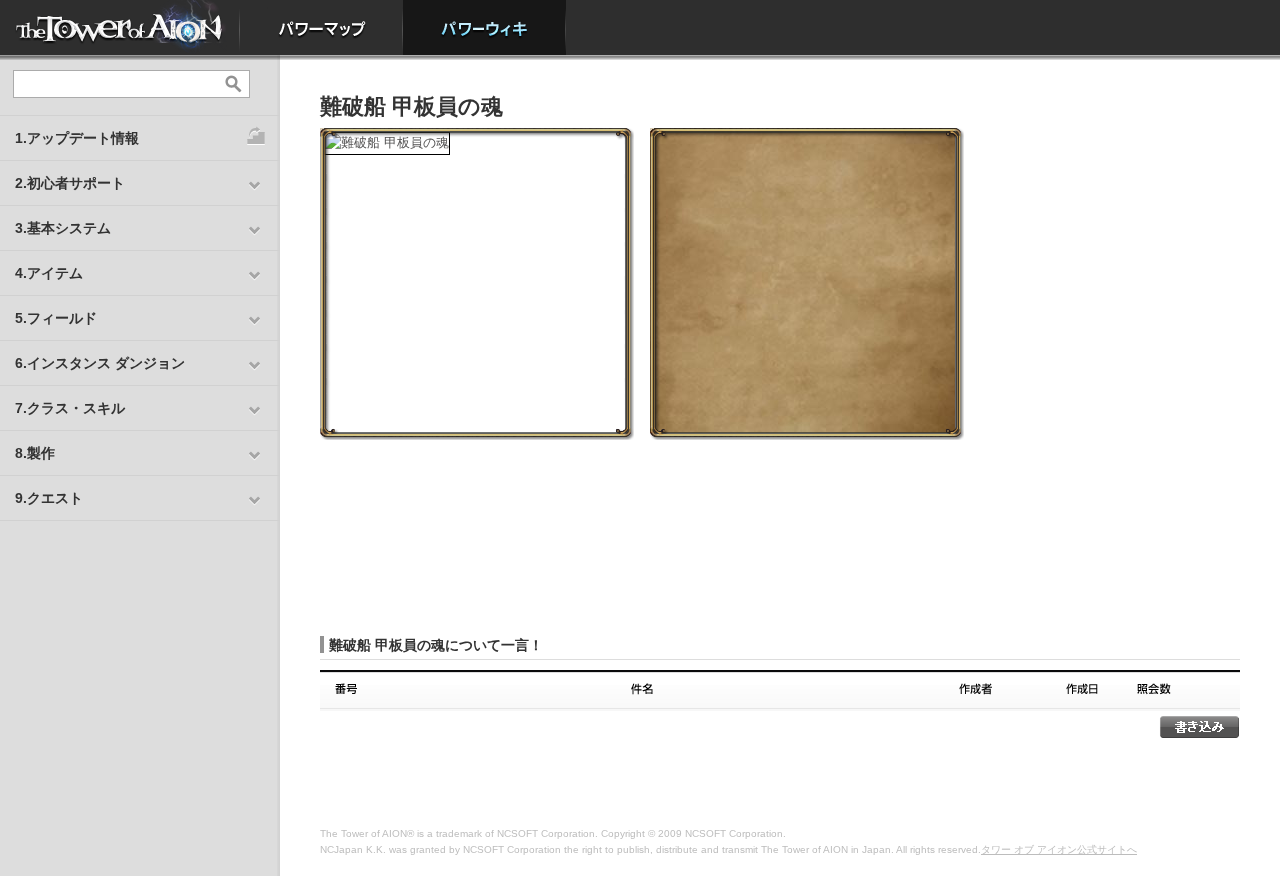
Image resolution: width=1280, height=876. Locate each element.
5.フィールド (56, 318)
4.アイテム (49, 273)
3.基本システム (63, 228)
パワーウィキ (484, 27)
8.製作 (35, 453)
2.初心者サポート (70, 183)
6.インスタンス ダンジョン (100, 363)
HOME (120, 27)
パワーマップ (321, 27)
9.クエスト (49, 498)
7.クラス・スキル (70, 408)
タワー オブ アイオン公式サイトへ (1059, 849)
